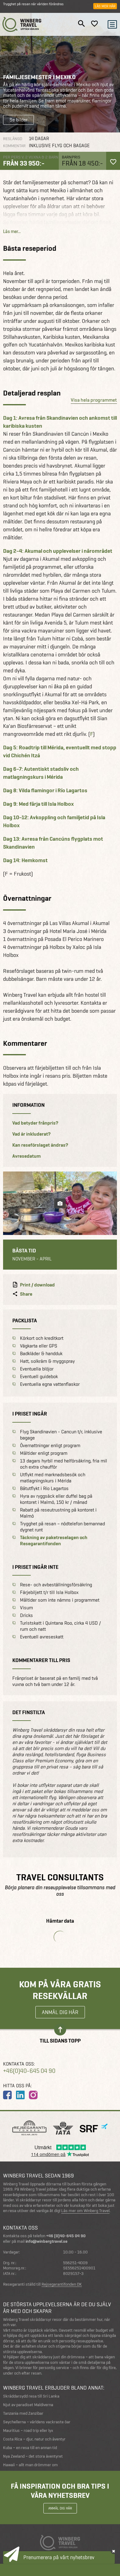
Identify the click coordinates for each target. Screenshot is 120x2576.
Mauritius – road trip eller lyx (28, 2431)
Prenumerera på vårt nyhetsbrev (59, 2557)
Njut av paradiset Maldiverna (28, 2405)
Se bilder (18, 120)
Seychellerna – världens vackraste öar (37, 2422)
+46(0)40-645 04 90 (29, 2071)
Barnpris (71, 157)
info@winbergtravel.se (46, 2241)
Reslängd (13, 139)
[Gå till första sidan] (22, 24)
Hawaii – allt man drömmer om (30, 2465)
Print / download (37, 1285)
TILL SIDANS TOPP (60, 2040)
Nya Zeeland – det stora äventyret (33, 2456)
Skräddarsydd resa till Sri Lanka (31, 2396)
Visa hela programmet (94, 400)
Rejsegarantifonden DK (62, 2284)
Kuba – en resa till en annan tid (30, 2448)
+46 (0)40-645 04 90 (66, 2236)
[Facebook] (7, 2095)
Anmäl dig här (60, 2012)
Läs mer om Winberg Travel (85, 2211)
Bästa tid (24, 1251)
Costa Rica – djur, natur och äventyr (34, 2439)
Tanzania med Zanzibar (23, 2413)
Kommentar (14, 146)
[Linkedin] (20, 2095)
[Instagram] (33, 2095)
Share (26, 1294)
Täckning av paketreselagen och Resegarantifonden (54, 1541)
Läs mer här (105, 6)
